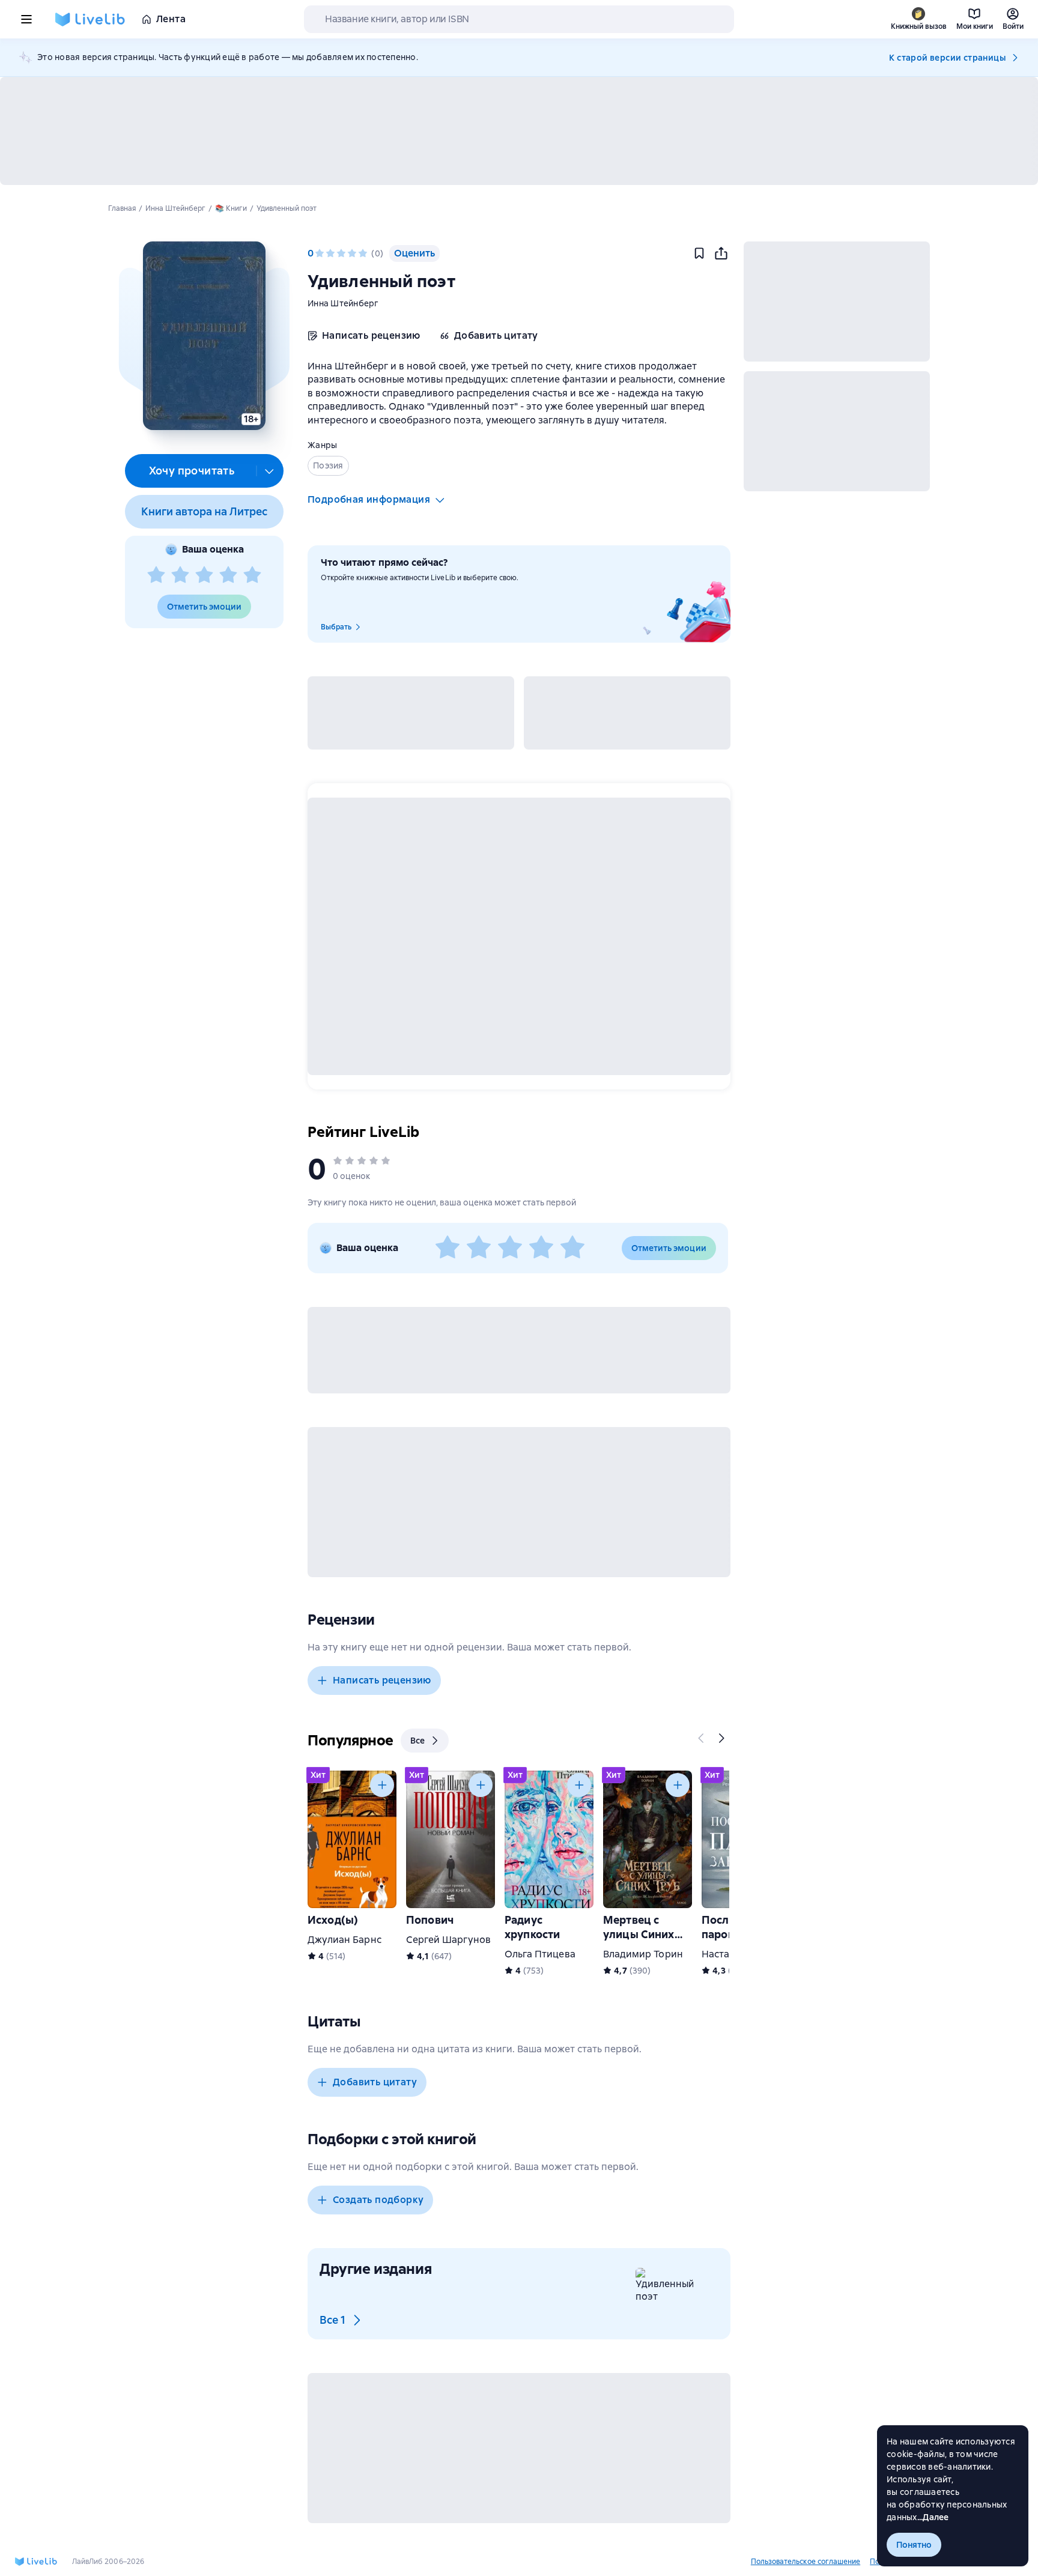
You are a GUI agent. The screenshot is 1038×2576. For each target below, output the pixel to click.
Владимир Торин (643, 1954)
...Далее (933, 2517)
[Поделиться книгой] (721, 253)
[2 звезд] (180, 575)
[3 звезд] (204, 575)
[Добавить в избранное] (699, 253)
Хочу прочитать (192, 471)
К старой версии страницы (947, 58)
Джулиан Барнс (344, 1940)
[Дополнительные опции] (270, 471)
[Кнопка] (702, 1738)
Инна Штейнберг (343, 303)
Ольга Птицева (540, 1954)
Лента (171, 19)
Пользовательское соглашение (806, 2562)
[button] (204, 336)
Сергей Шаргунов (448, 1940)
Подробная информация (369, 499)
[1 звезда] (156, 575)
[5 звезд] (252, 575)
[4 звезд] (228, 575)
